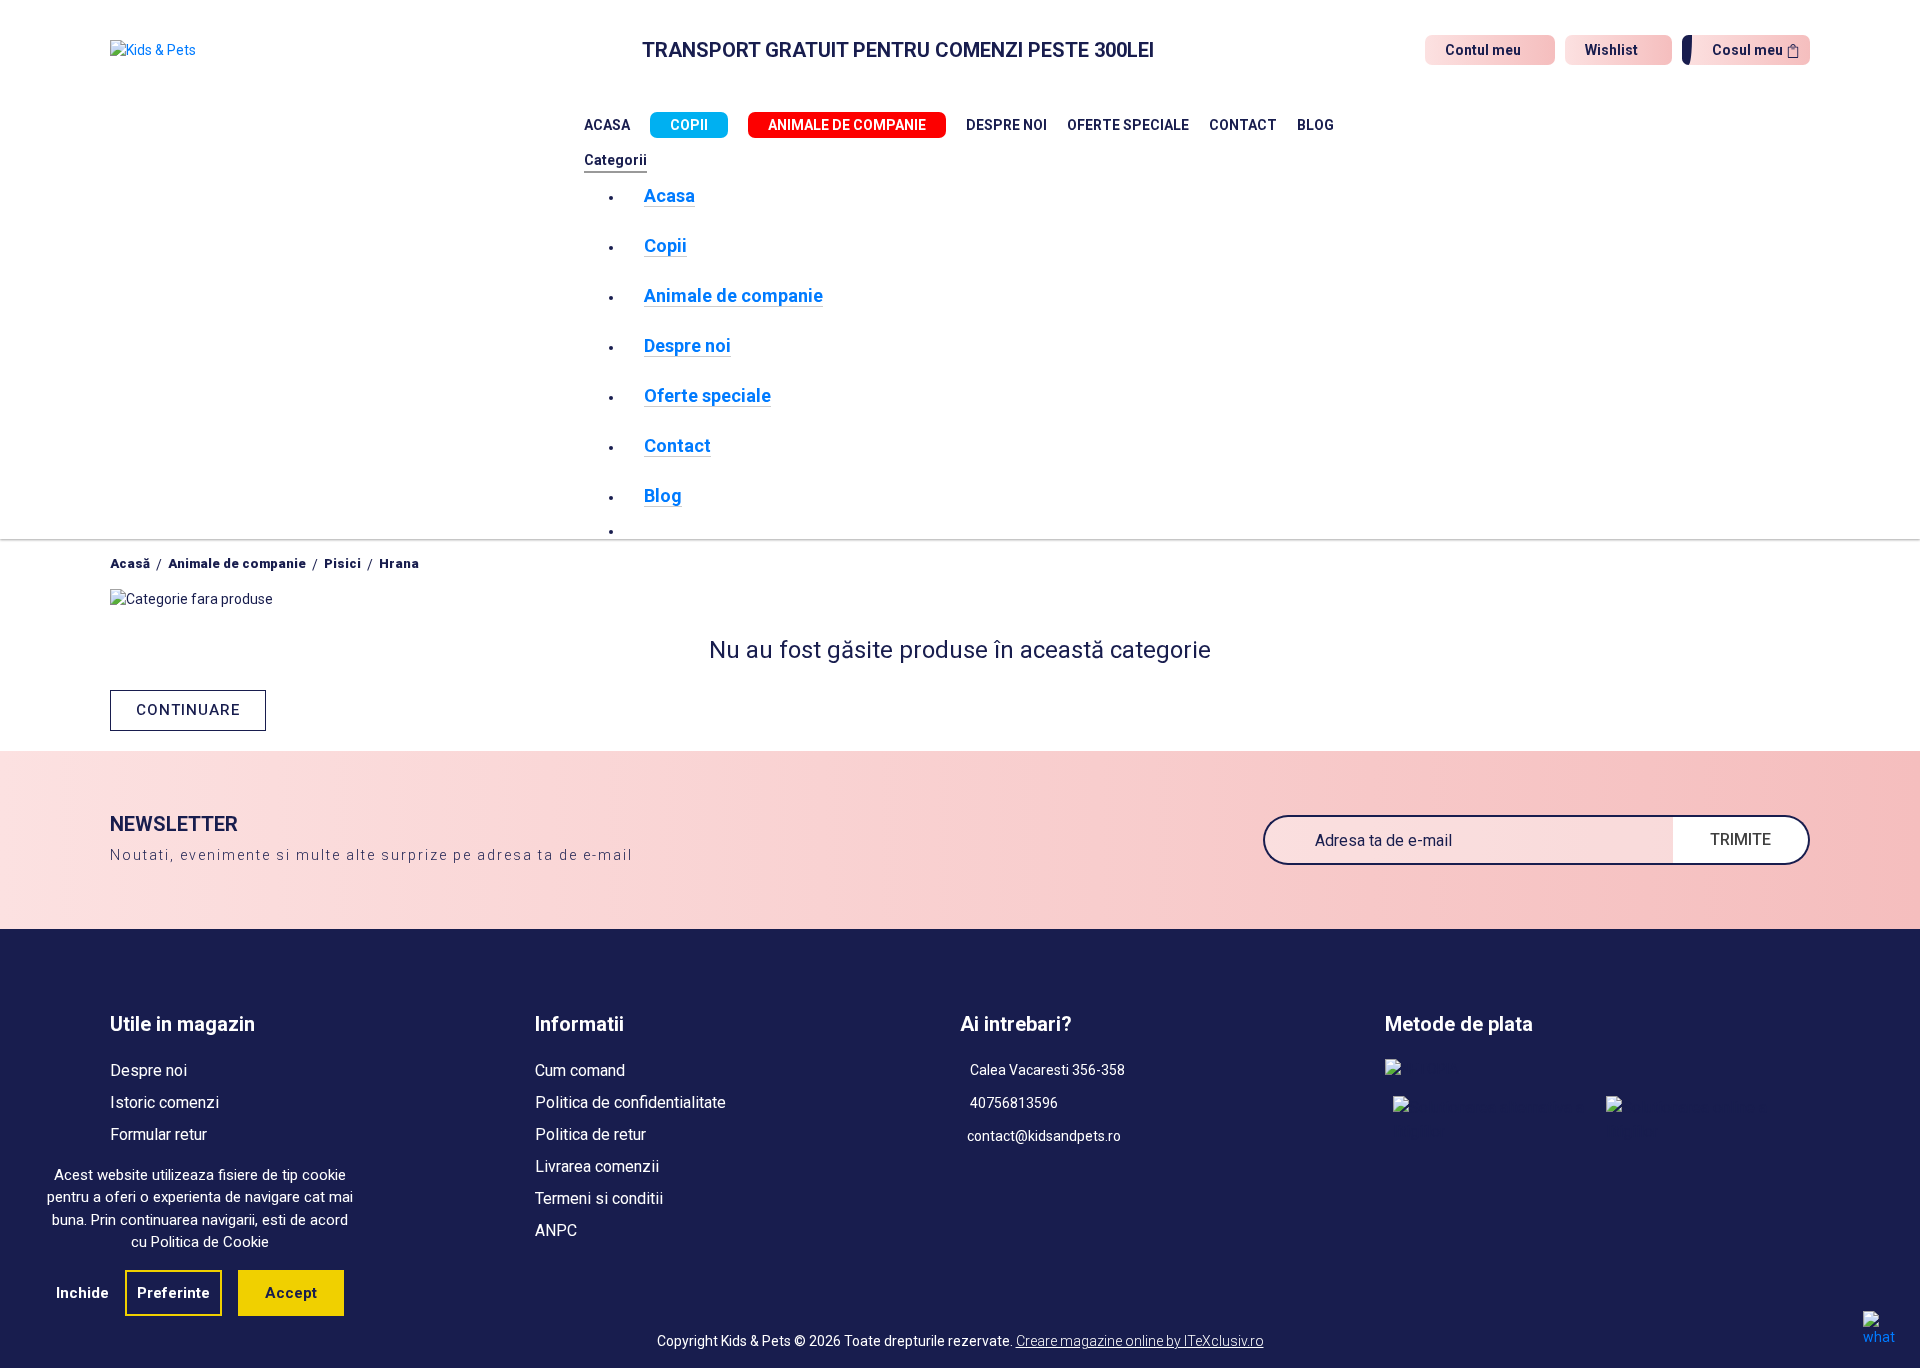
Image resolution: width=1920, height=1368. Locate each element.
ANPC (556, 1230)
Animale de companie (847, 125)
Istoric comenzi (164, 1102)
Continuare (188, 710)
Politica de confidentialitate (630, 1102)
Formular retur (158, 1134)
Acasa (607, 125)
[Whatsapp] (1879, 1328)
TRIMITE (1740, 839)
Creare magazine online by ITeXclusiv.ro (1140, 1341)
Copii (689, 125)
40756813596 (1012, 1103)
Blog (1315, 125)
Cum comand (580, 1070)
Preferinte (173, 1293)
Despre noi (1006, 125)
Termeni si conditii (599, 1198)
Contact (1243, 125)
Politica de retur (590, 1134)
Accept (291, 1293)
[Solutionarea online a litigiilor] (1704, 1120)
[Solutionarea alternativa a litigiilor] (1491, 1120)
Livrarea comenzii (597, 1166)
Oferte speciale (1128, 125)
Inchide (82, 1293)
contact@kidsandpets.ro (1044, 1136)
